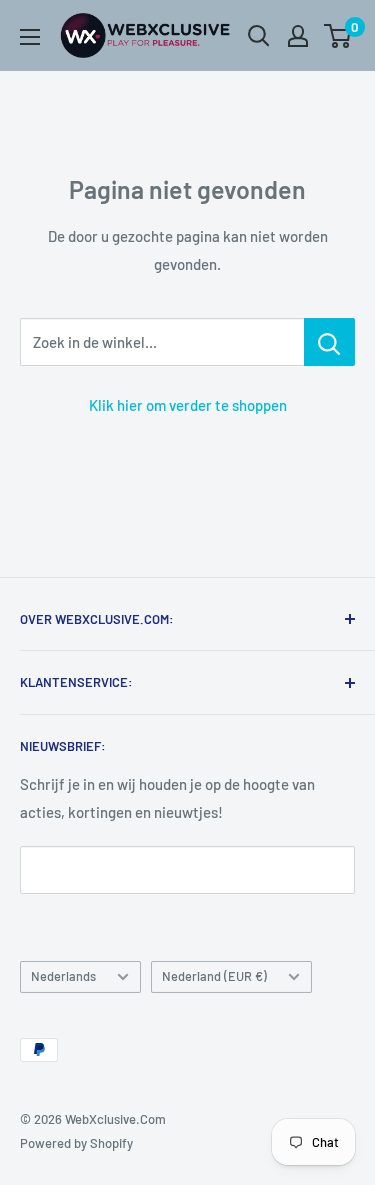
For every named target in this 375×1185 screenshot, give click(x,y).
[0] (338, 36)
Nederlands (63, 976)
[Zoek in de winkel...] (329, 342)
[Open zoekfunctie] (259, 36)
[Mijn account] (298, 36)
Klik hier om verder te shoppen (188, 405)
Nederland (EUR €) (214, 976)
